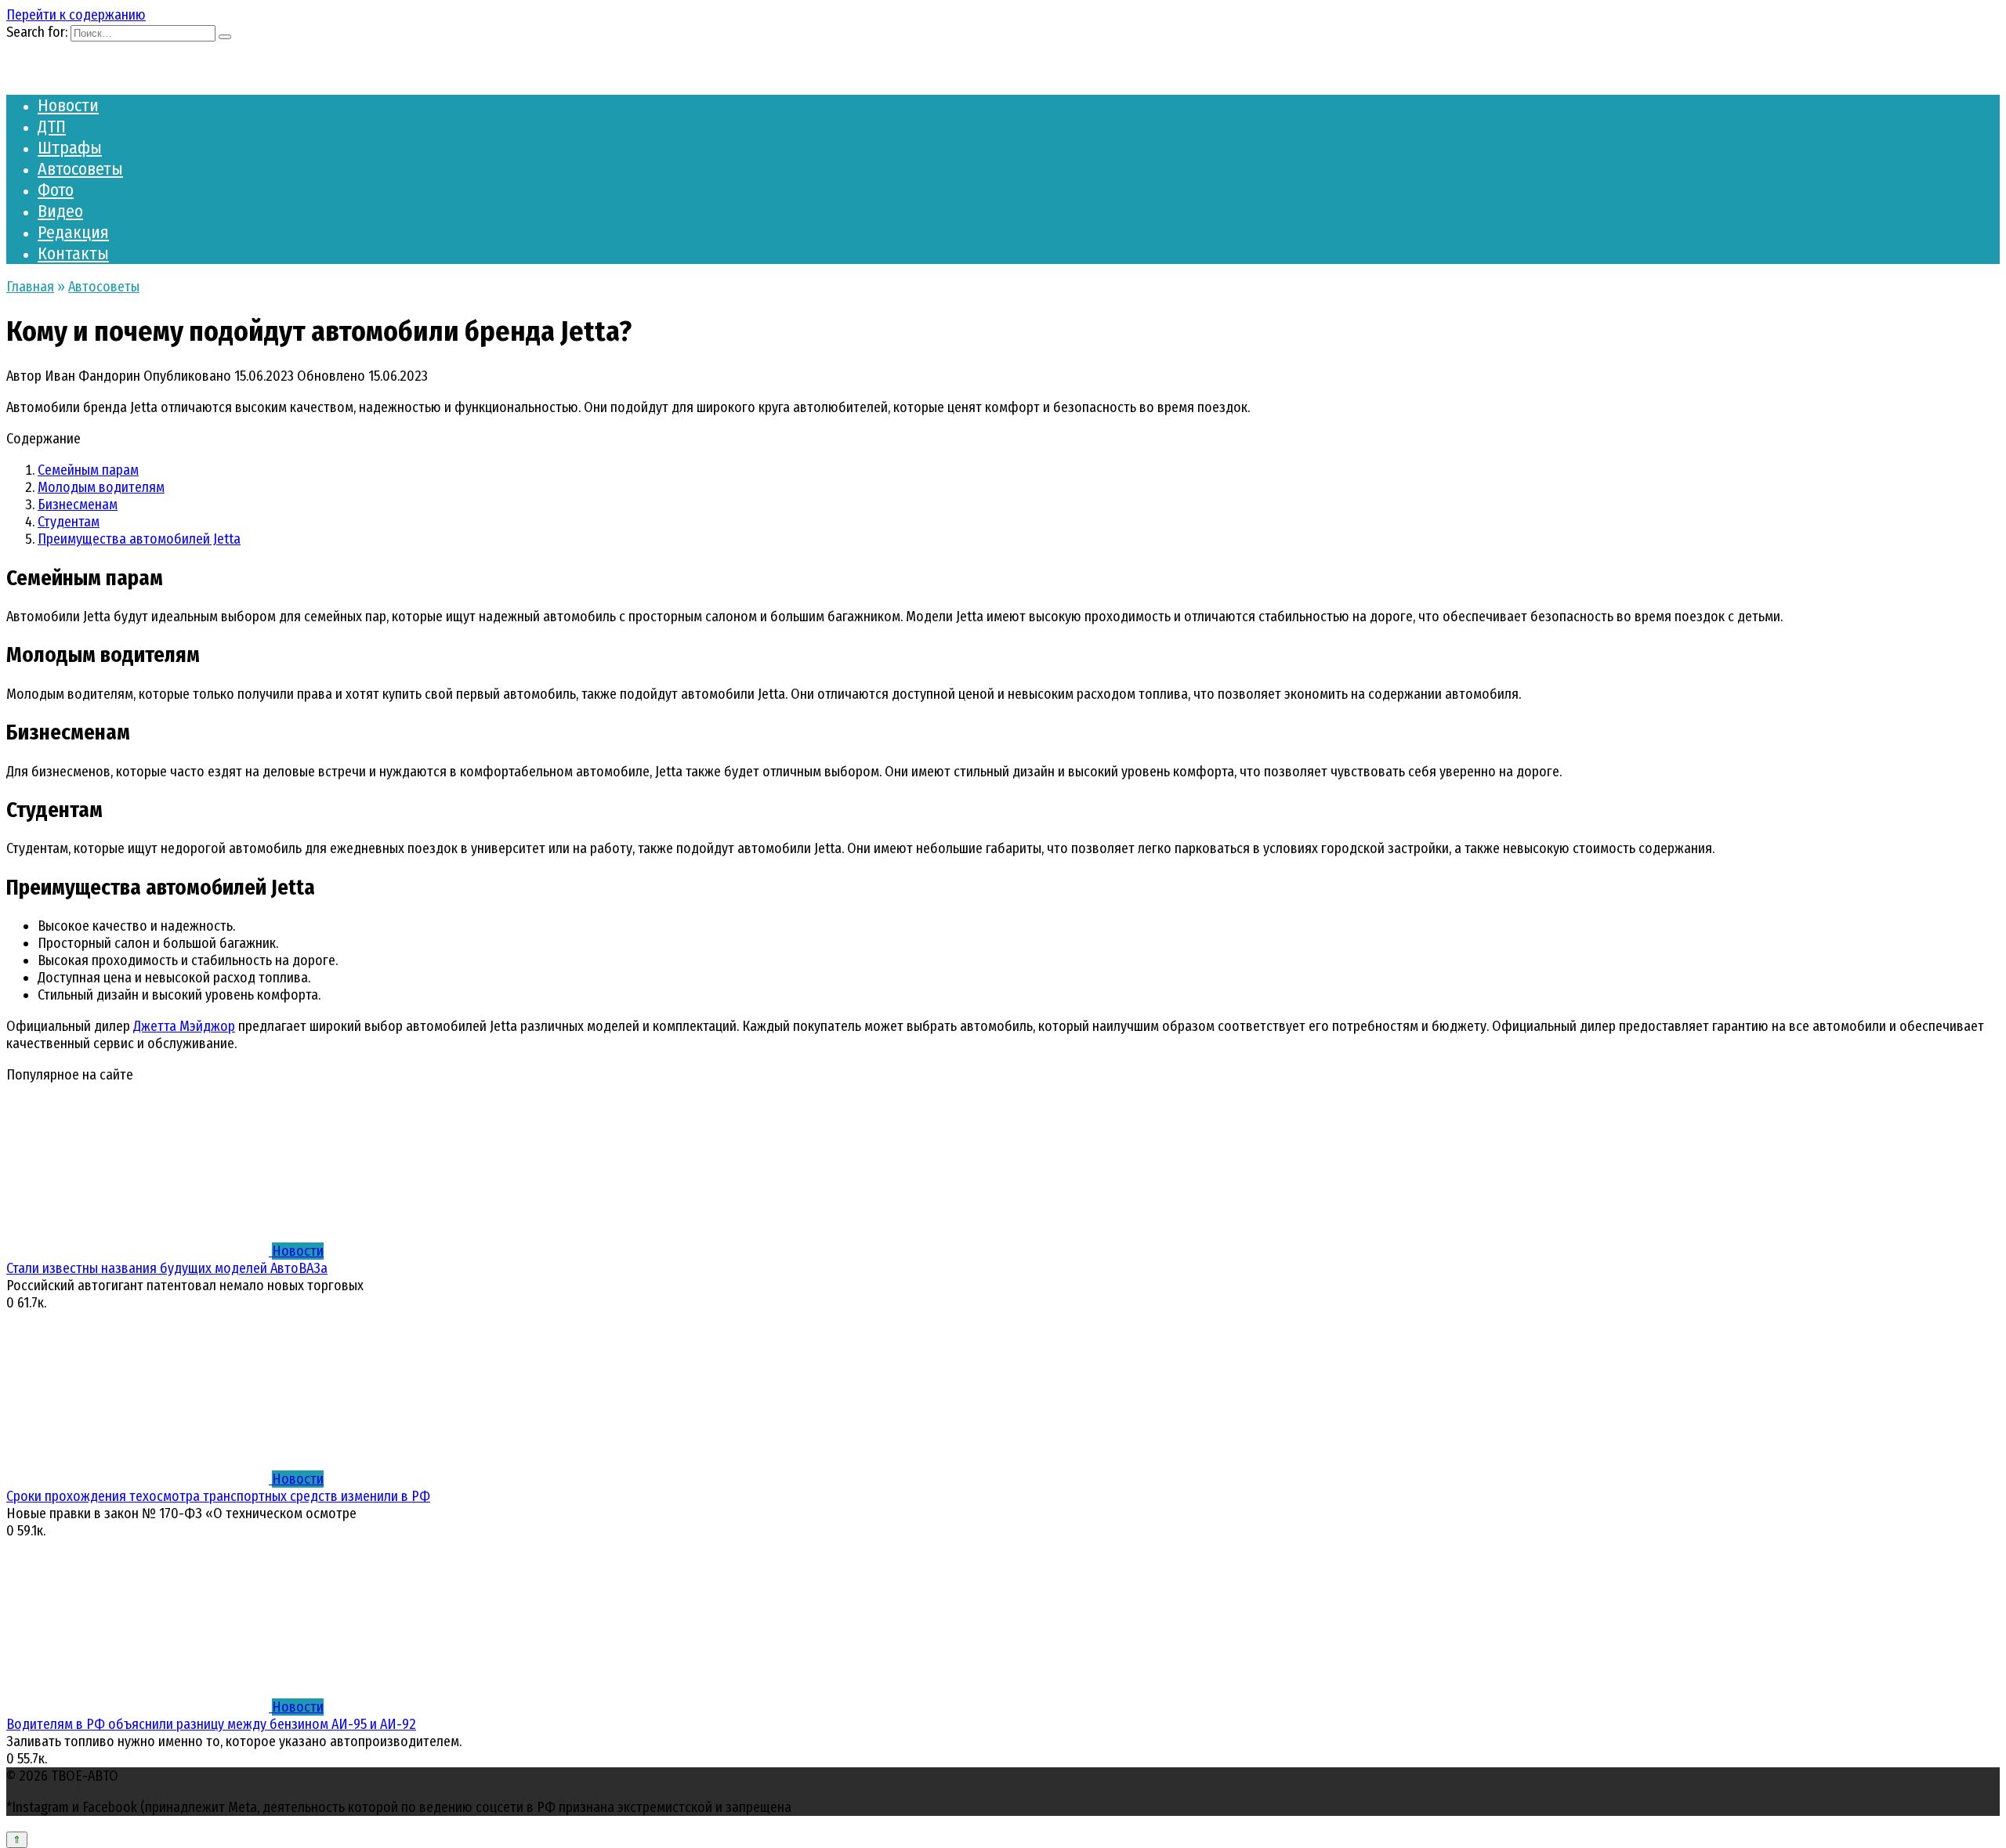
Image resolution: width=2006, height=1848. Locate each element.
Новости (68, 105)
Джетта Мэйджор (184, 1026)
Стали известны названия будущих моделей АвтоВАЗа (167, 1268)
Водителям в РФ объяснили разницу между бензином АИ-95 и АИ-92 (211, 1724)
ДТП (52, 127)
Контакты (73, 253)
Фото (56, 190)
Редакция (73, 232)
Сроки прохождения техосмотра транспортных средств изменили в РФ (218, 1496)
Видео (60, 211)
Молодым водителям (101, 487)
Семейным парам (88, 470)
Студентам (69, 522)
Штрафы (70, 148)
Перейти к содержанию (76, 15)
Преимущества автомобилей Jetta (139, 539)
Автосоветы (80, 169)
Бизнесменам (78, 504)
